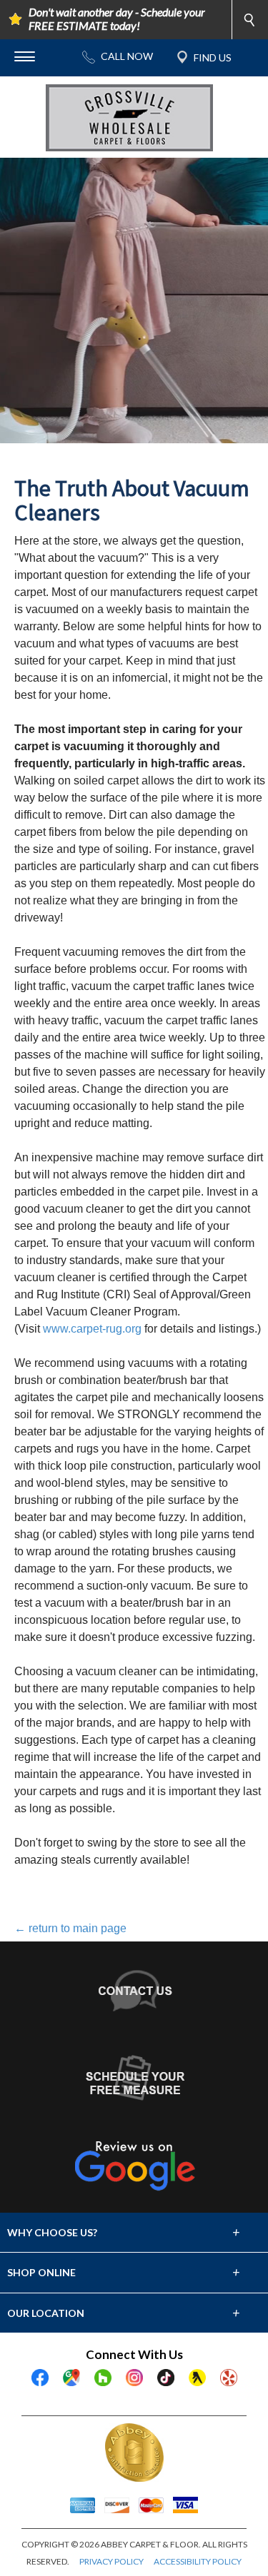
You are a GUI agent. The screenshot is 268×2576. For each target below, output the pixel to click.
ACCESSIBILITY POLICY (198, 2561)
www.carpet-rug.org (92, 1329)
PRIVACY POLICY (111, 2561)
